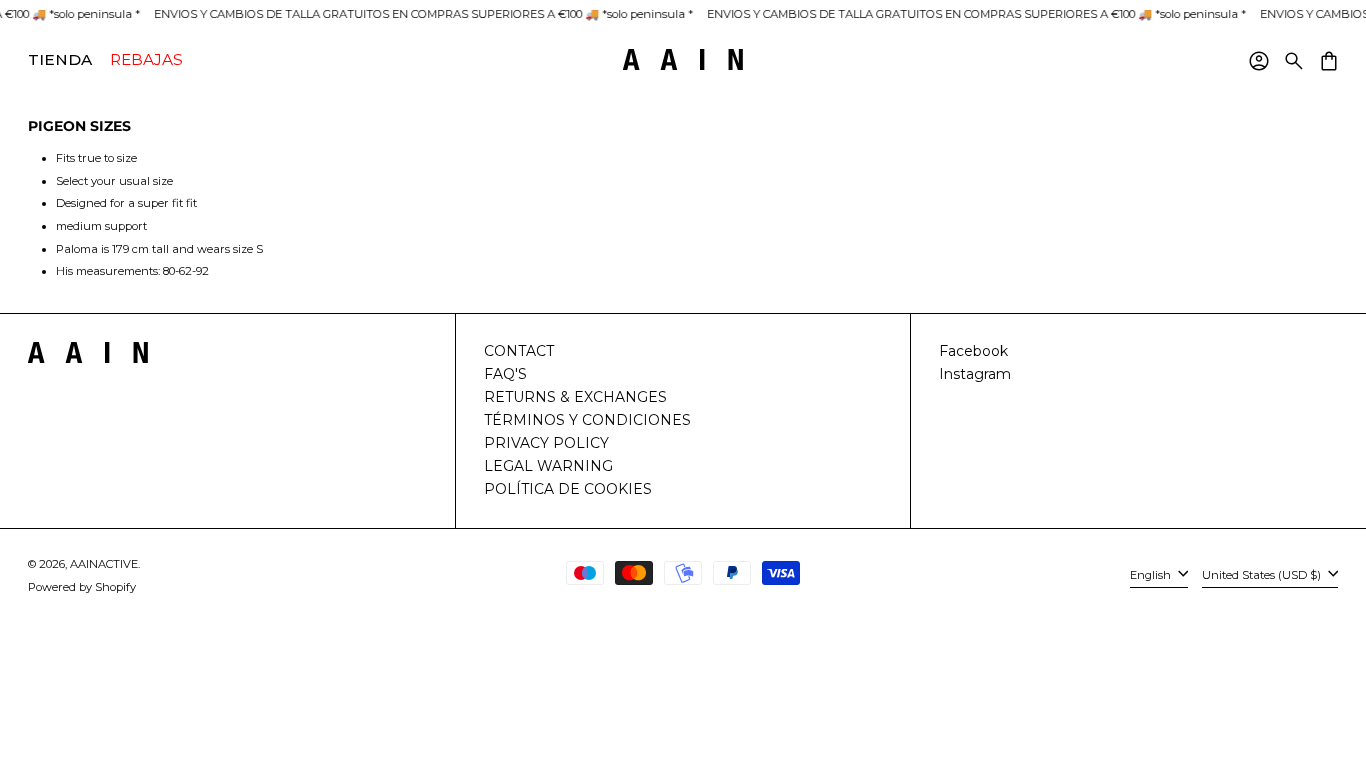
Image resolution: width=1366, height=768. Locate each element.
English (1152, 575)
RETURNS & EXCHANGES (575, 397)
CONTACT (519, 351)
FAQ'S (505, 374)
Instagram (975, 374)
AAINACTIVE (104, 564)
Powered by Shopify (82, 587)
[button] (1292, 60)
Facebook (973, 351)
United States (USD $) (1263, 575)
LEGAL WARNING (548, 466)
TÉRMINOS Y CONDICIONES (587, 420)
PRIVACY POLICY (546, 443)
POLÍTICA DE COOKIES (568, 489)
